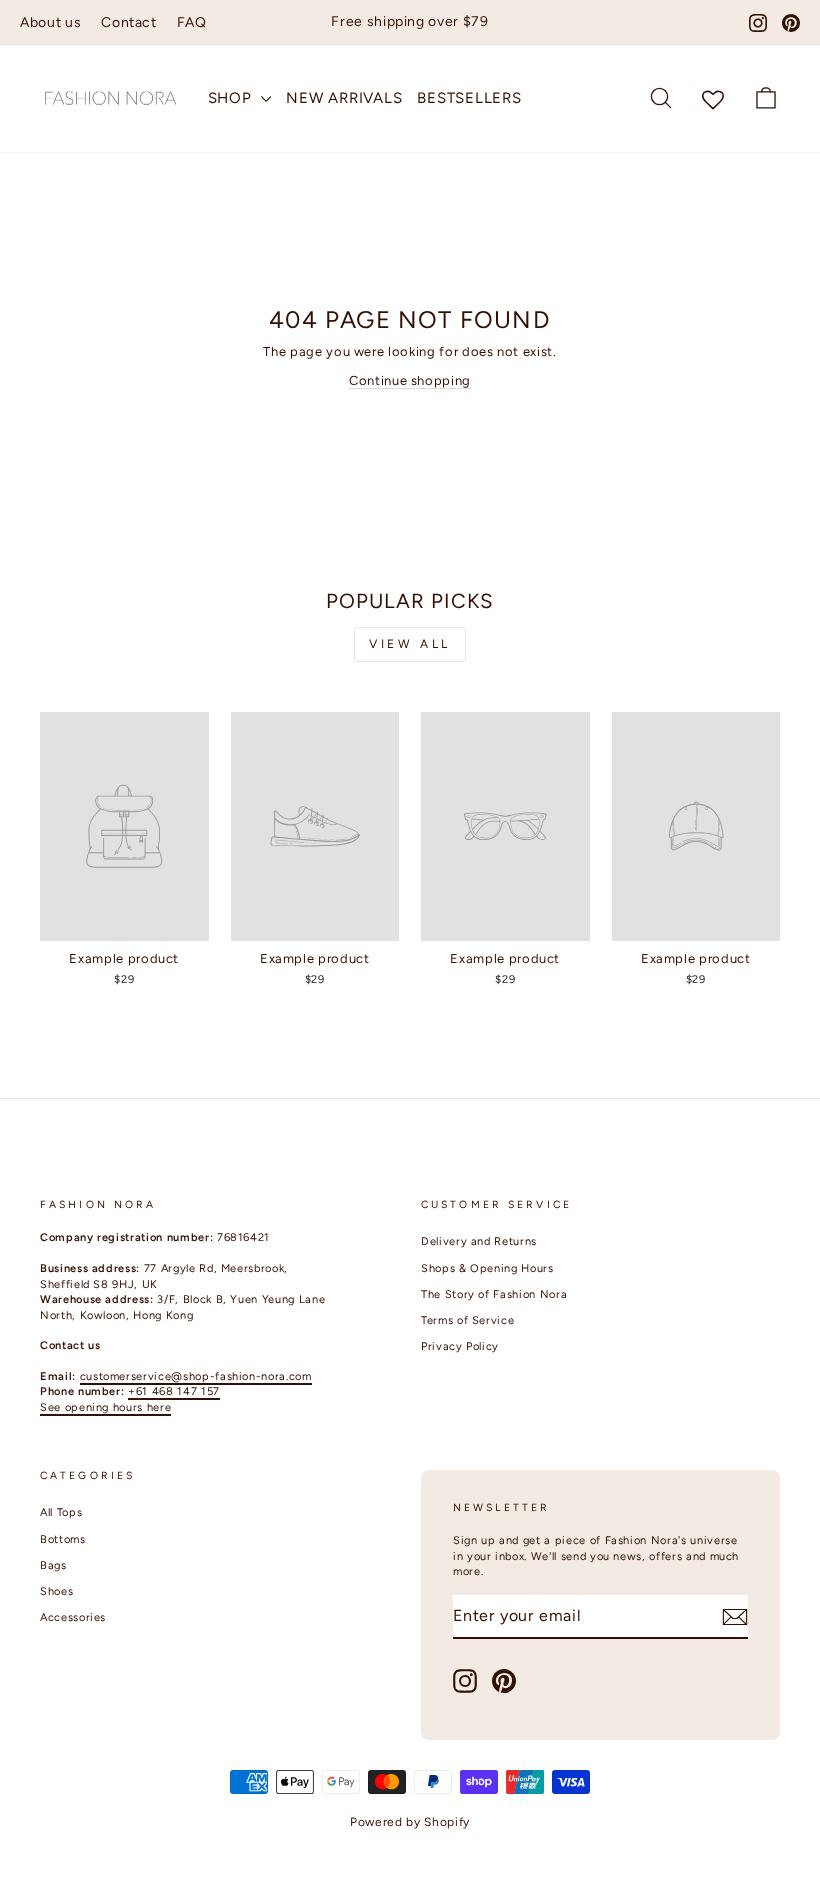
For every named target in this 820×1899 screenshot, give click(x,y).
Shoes (56, 1591)
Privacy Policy (460, 1346)
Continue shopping (410, 380)
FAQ (192, 22)
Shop (232, 98)
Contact (129, 22)
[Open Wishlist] (713, 98)
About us (50, 22)
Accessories (73, 1617)
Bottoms (63, 1539)
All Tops (61, 1512)
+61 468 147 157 (174, 1391)
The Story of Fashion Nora (494, 1294)
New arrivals (344, 98)
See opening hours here (105, 1407)
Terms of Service (467, 1320)
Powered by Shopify (410, 1822)
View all (410, 644)
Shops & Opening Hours (487, 1268)
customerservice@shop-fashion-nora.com (196, 1376)
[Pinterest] (791, 23)
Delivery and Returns (479, 1241)
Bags (53, 1565)
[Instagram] (758, 23)
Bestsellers (469, 98)
